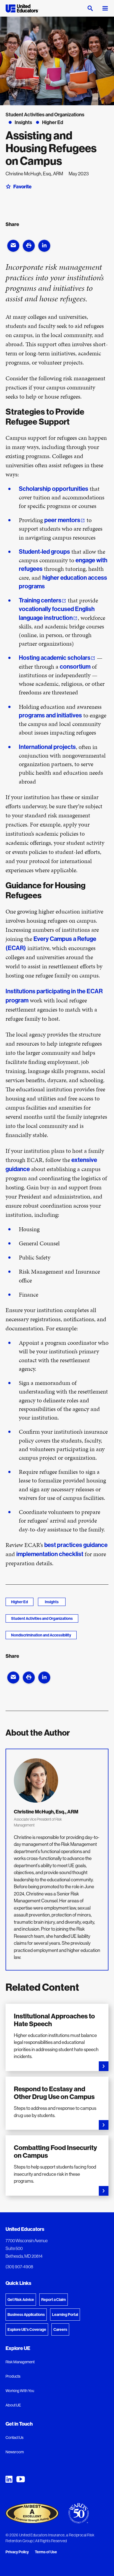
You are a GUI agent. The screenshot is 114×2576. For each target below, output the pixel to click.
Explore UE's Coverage (27, 2329)
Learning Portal (65, 2315)
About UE (13, 2405)
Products (13, 2376)
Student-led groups (44, 551)
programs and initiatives (50, 715)
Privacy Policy (17, 2552)
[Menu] (105, 8)
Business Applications (26, 2315)
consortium (75, 666)
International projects (47, 747)
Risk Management (20, 2362)
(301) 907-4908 (19, 2267)
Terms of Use (46, 2552)
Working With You (20, 2391)
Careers (60, 2329)
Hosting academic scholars (55, 658)
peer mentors (62, 520)
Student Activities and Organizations (42, 1618)
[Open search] (90, 8)
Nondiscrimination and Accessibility (41, 1635)
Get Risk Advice (21, 2300)
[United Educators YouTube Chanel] (21, 2479)
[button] (13, 246)
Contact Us (15, 2438)
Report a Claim (54, 2300)
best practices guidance (76, 1545)
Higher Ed (20, 1602)
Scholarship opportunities (54, 489)
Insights (52, 1602)
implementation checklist (50, 1554)
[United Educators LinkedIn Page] (9, 2479)
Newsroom (15, 2452)
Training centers (40, 600)
